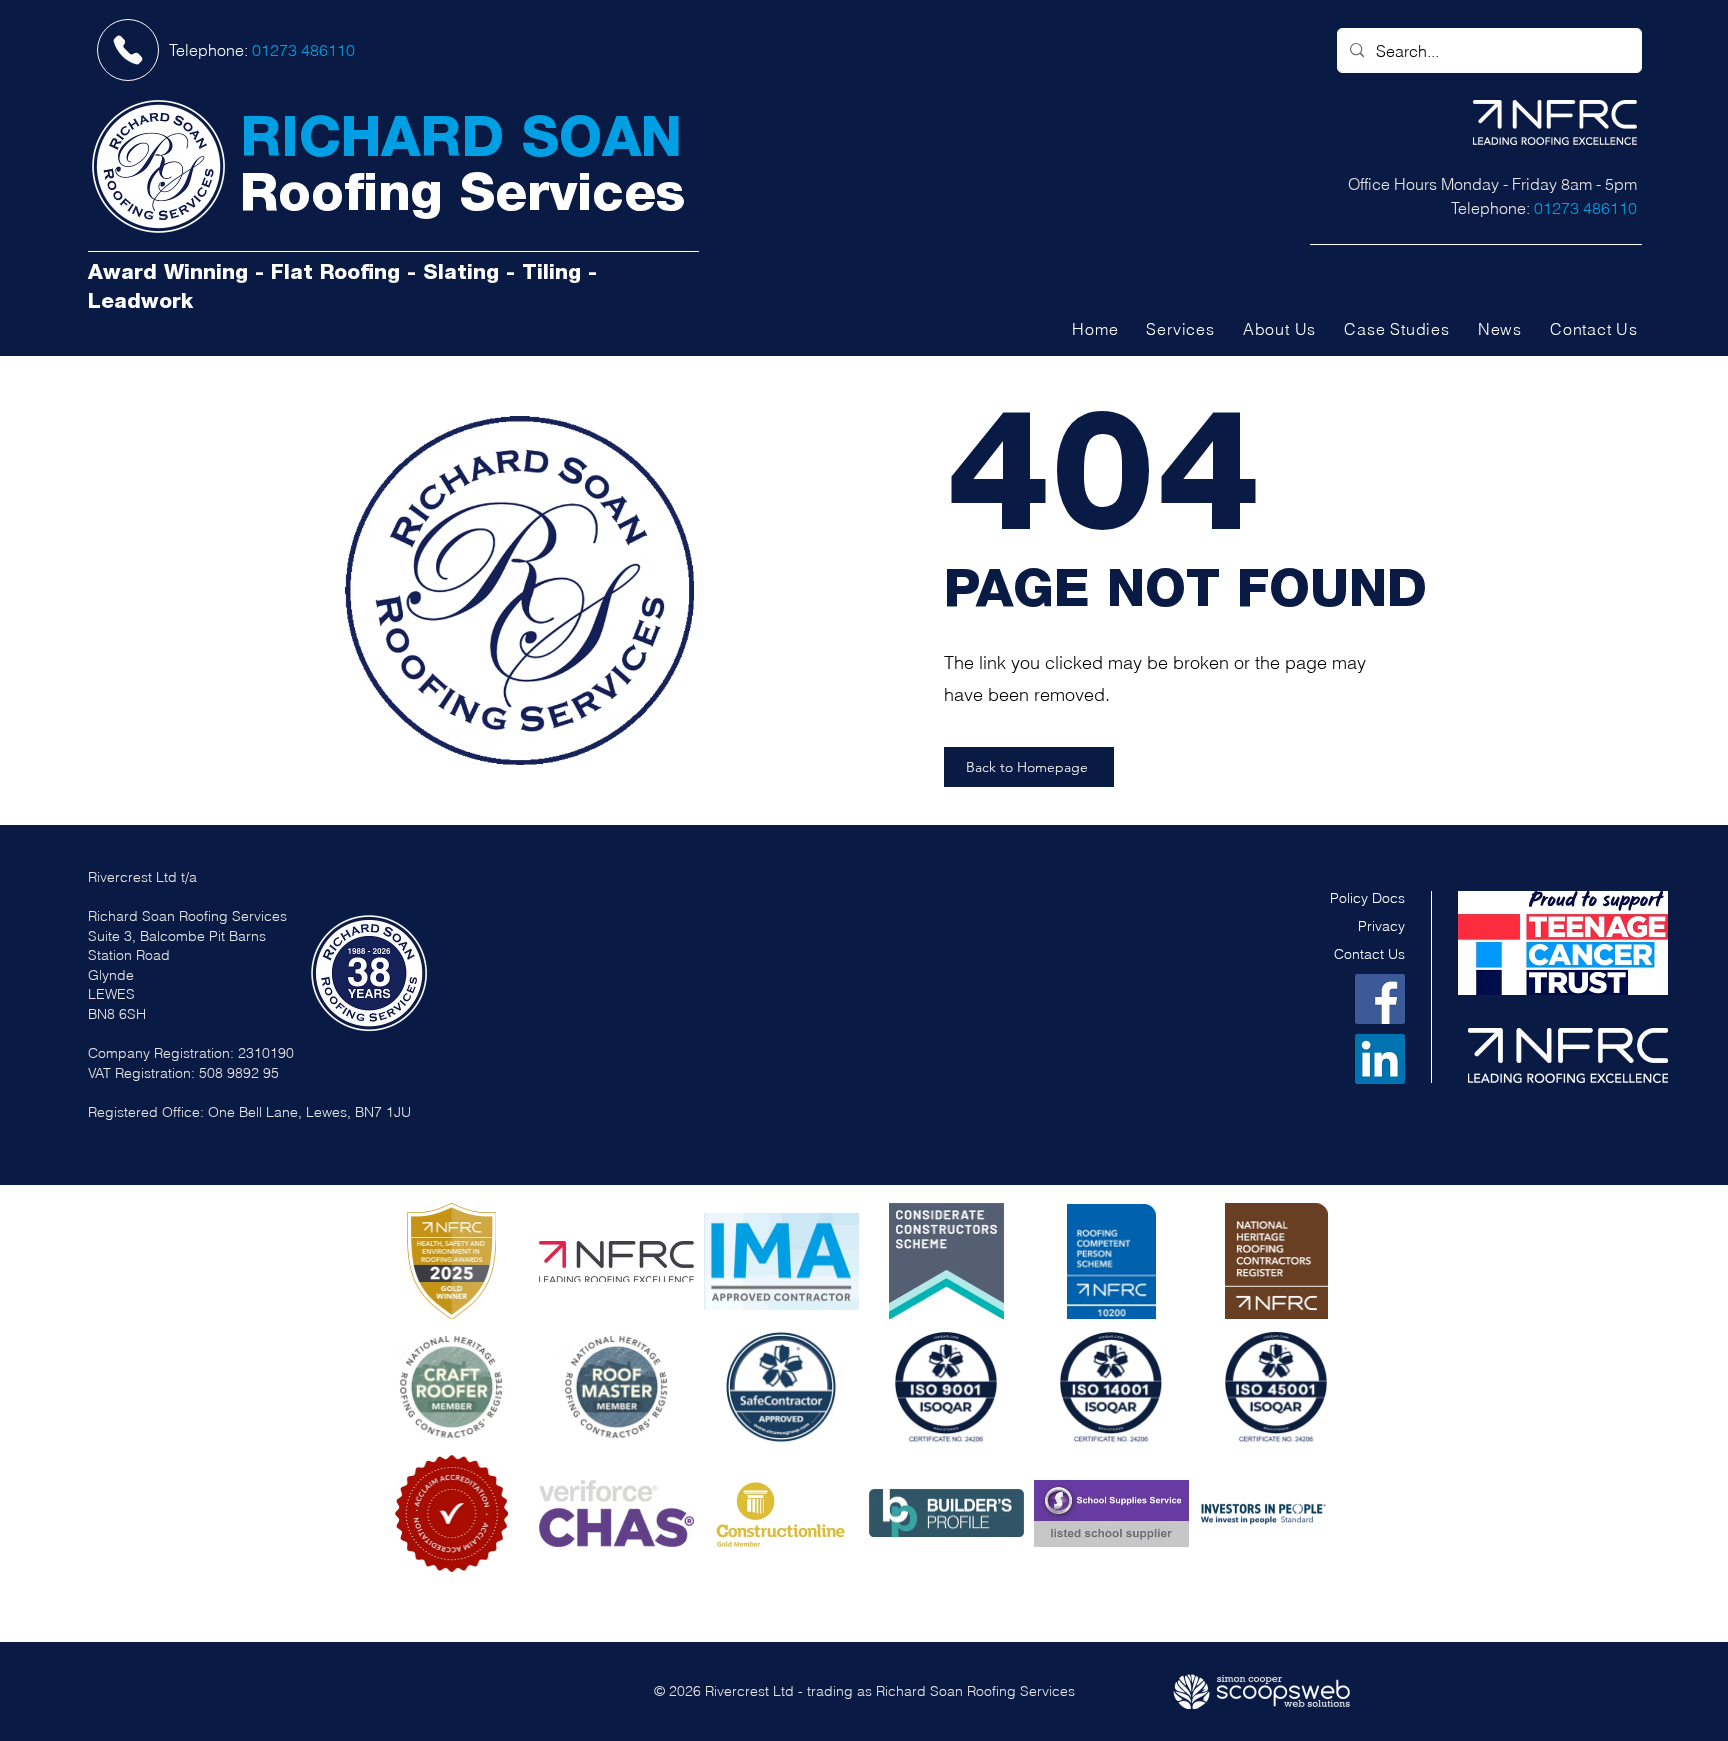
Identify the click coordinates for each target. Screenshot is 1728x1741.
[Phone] (128, 50)
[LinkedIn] (1380, 1059)
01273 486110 (303, 50)
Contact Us (1369, 954)
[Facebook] (1380, 999)
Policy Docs (1367, 898)
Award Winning (168, 274)
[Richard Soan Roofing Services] (158, 166)
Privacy (1381, 926)
